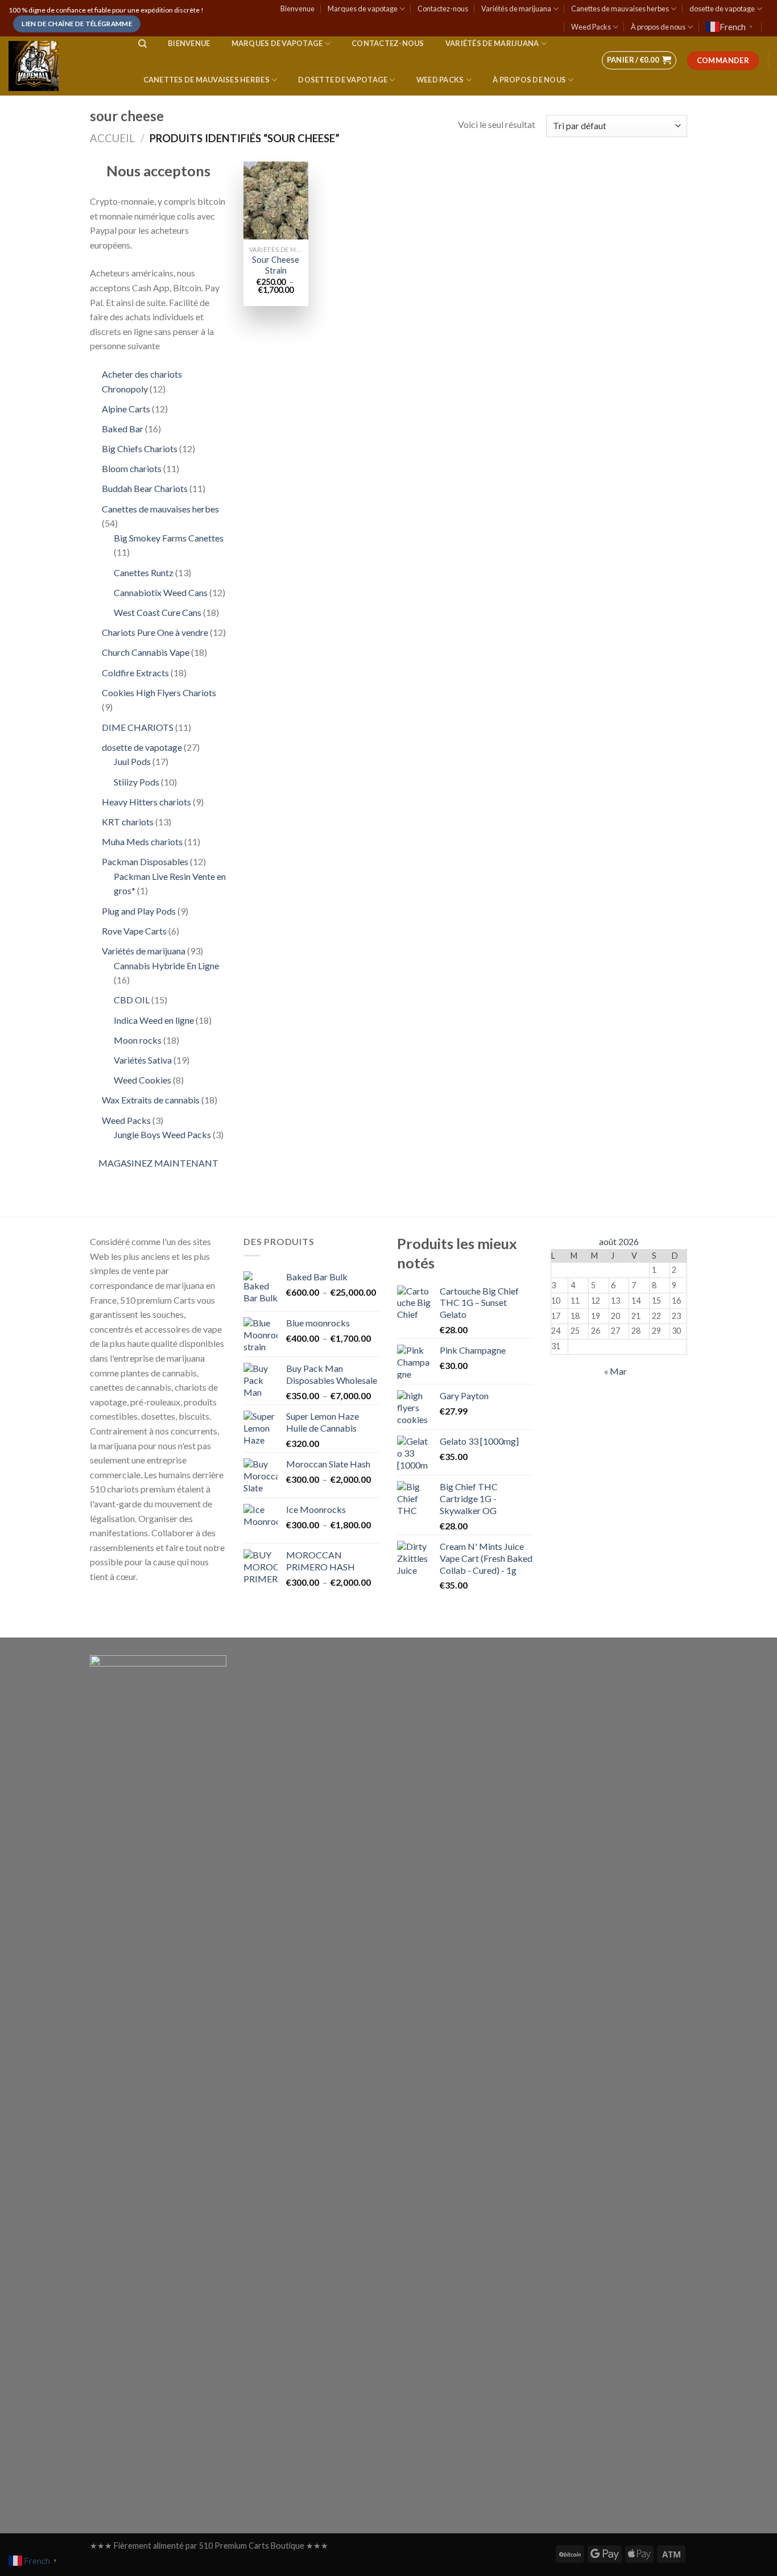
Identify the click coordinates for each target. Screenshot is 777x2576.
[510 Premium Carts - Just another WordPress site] (62, 66)
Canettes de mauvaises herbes (620, 9)
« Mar (615, 1371)
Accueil (112, 138)
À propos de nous (658, 27)
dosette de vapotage (722, 9)
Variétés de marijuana (516, 9)
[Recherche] (142, 44)
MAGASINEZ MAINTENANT (158, 1163)
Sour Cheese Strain (276, 265)
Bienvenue (297, 9)
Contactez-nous (443, 9)
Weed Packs (591, 27)
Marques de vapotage (363, 9)
